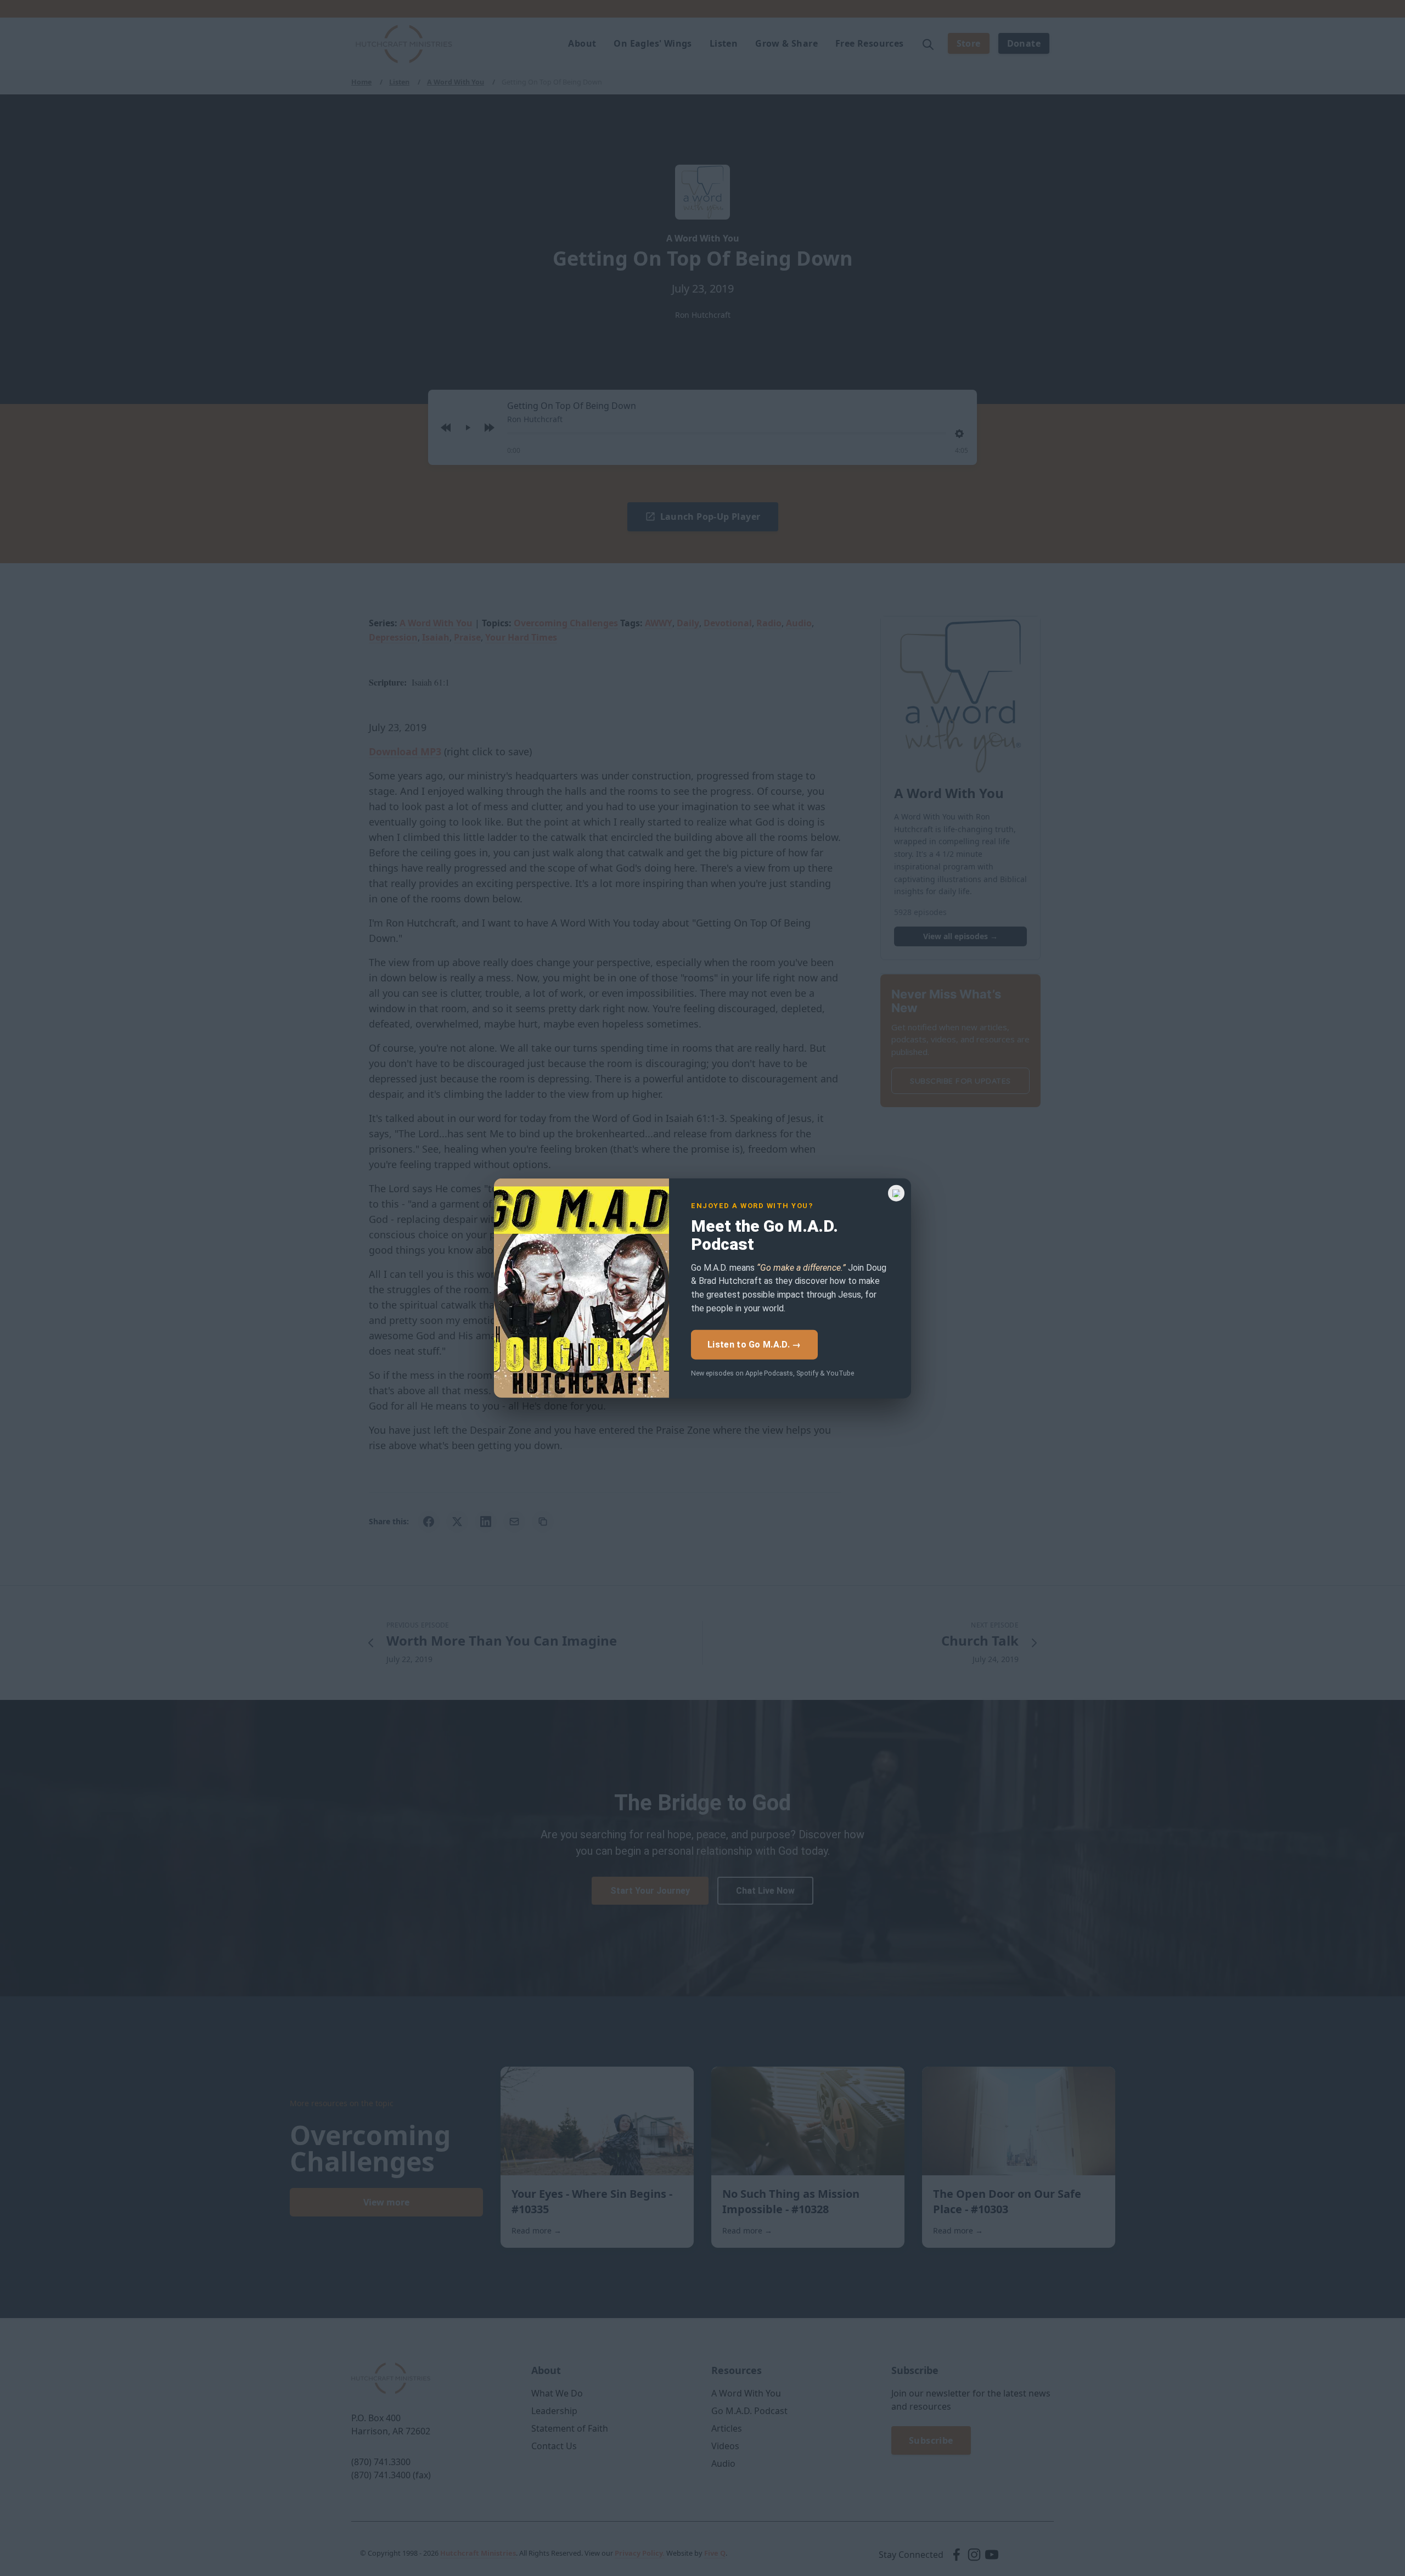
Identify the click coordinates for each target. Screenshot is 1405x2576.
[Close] (896, 1193)
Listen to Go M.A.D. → (754, 1344)
